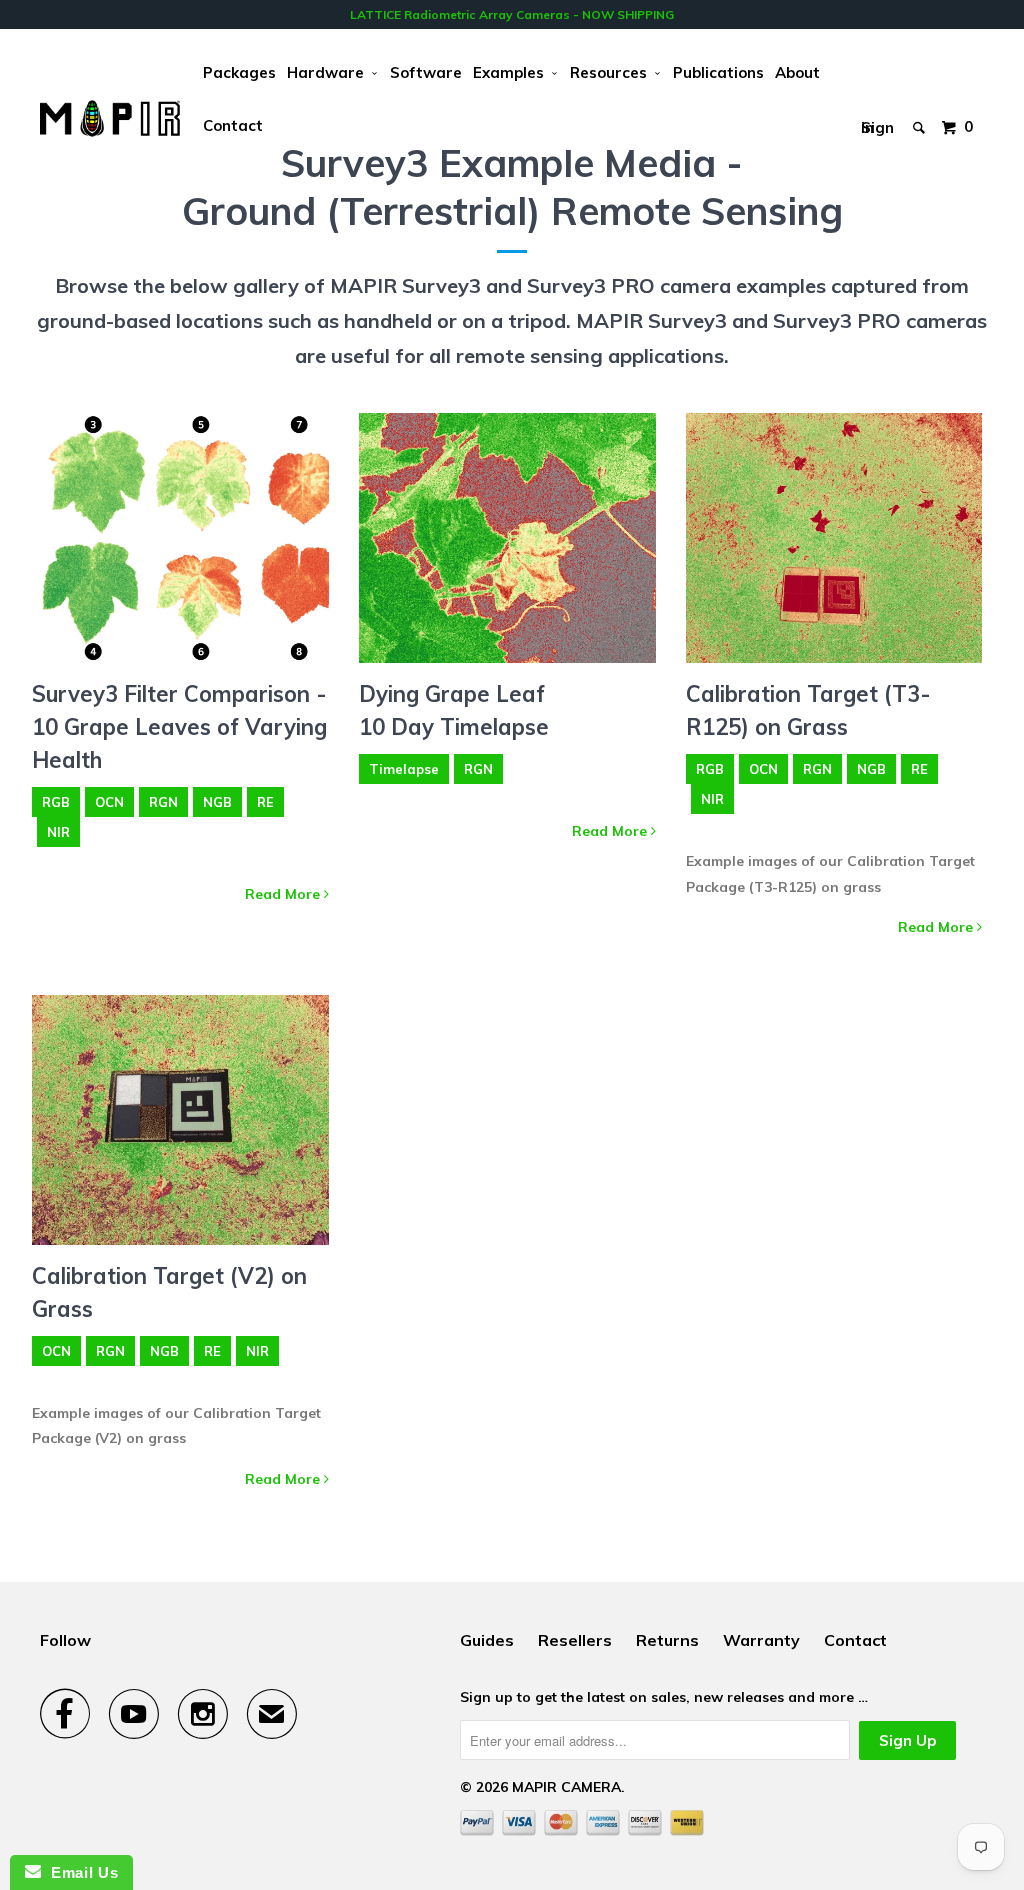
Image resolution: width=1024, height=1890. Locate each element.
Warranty (761, 1640)
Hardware (329, 72)
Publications (718, 72)
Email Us (79, 1872)
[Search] (920, 112)
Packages (239, 72)
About (797, 72)
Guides (487, 1640)
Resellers (575, 1640)
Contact (233, 125)
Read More (284, 894)
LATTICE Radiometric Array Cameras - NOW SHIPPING (512, 14)
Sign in (877, 123)
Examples (512, 72)
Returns (667, 1640)
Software (426, 72)
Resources (612, 72)
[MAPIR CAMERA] (110, 118)
